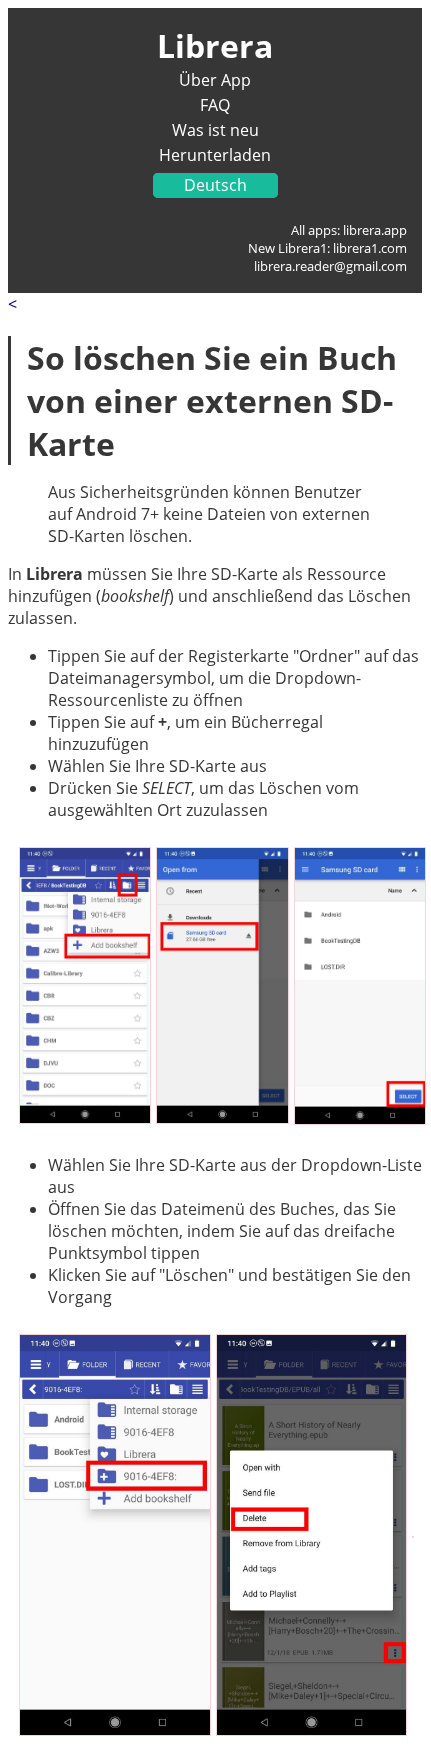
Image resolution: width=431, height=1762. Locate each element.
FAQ (215, 105)
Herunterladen (215, 155)
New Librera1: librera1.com (327, 248)
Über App (215, 80)
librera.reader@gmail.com (330, 266)
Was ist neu (215, 130)
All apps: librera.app (349, 230)
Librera (215, 45)
